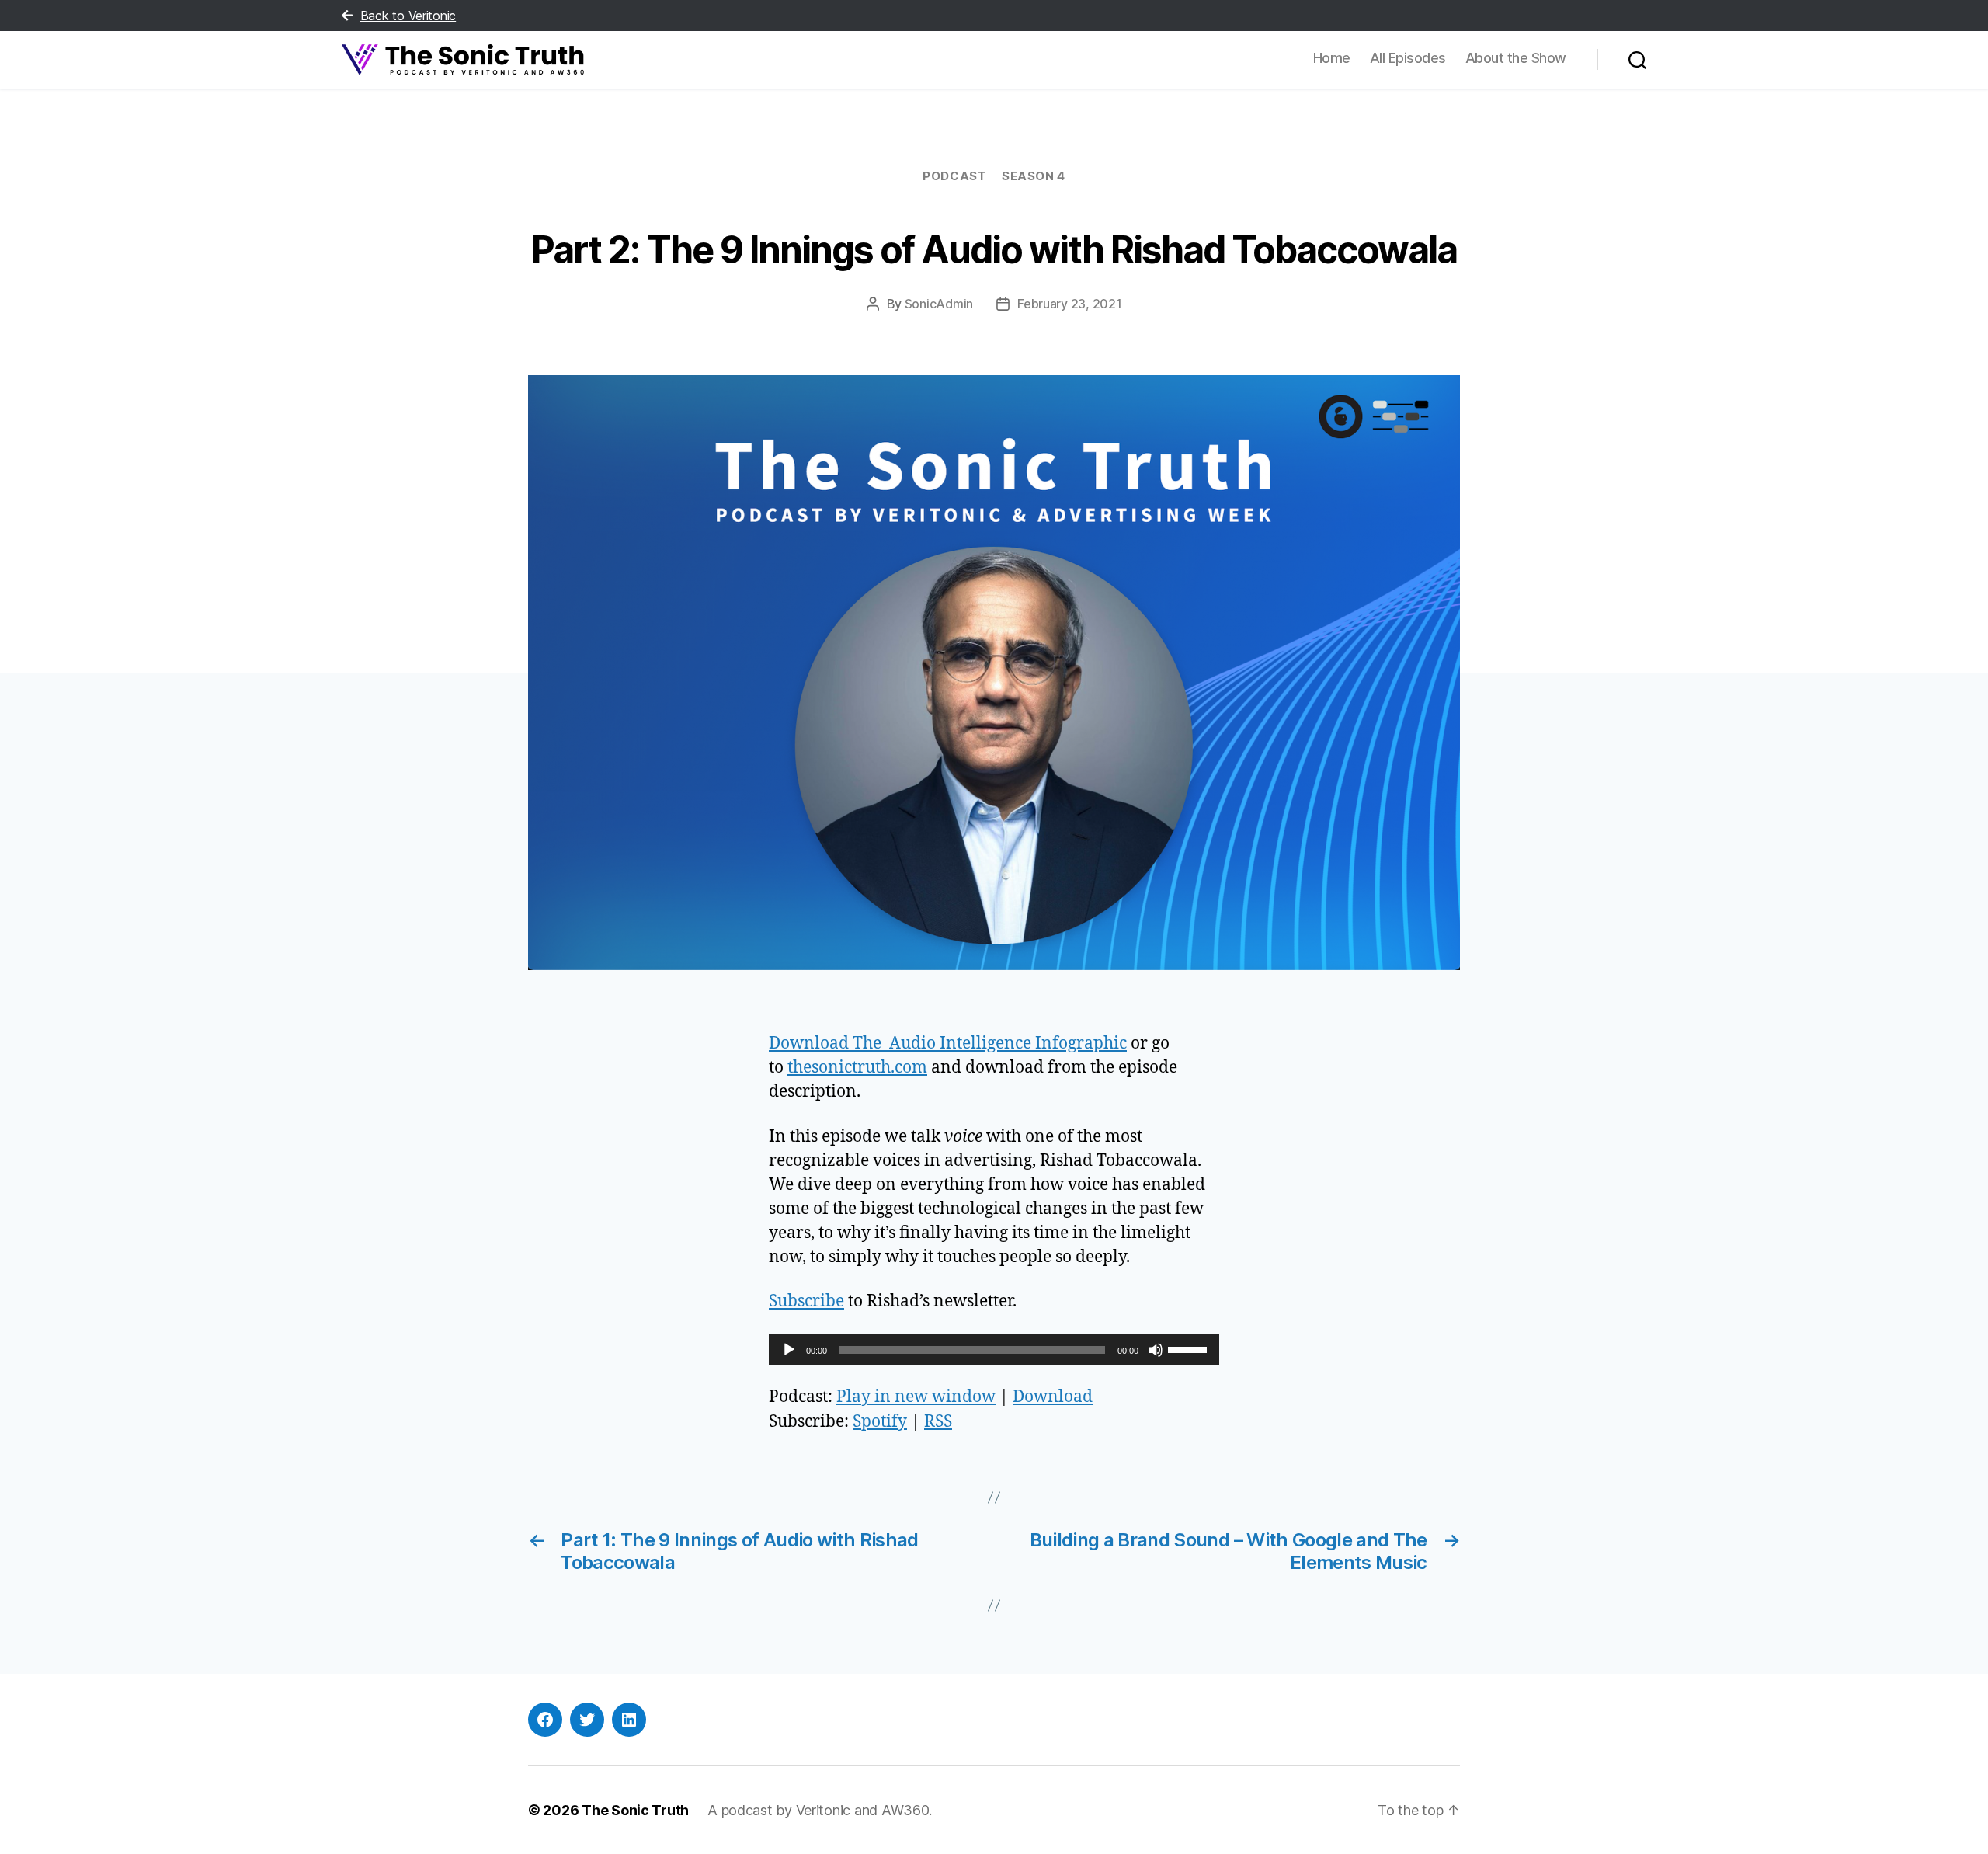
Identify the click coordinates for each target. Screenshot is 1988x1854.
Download (1053, 1397)
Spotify (880, 1422)
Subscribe (806, 1301)
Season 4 (1033, 176)
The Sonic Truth (635, 1810)
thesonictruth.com (857, 1068)
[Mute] (1156, 1350)
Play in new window (916, 1397)
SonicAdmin (939, 304)
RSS (938, 1422)
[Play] (789, 1350)
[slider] (1190, 1348)
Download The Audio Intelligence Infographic (948, 1044)
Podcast (954, 176)
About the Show (1516, 58)
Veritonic (824, 1810)
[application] (994, 1350)
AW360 (905, 1810)
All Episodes (1408, 58)
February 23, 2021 (1069, 304)
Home (1332, 58)
